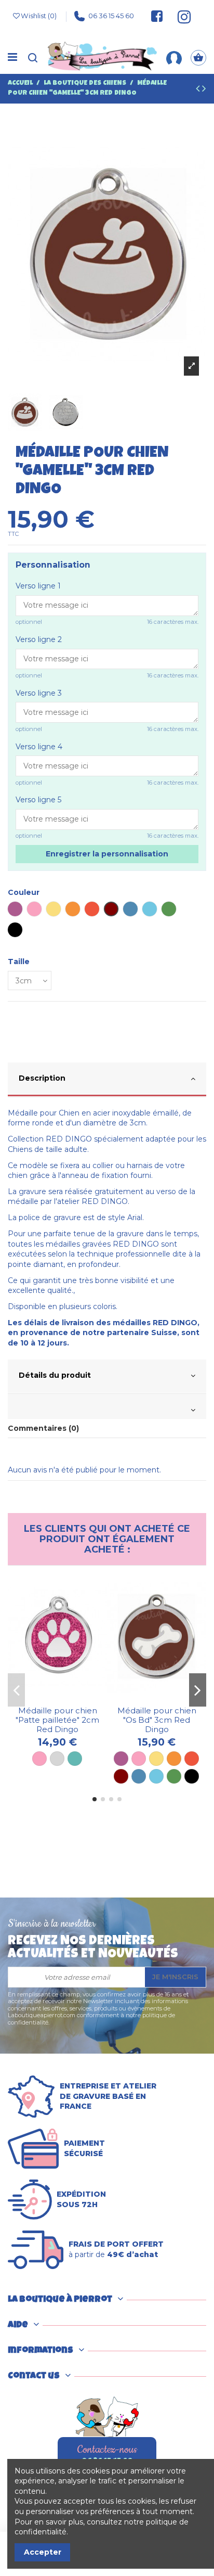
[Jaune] (156, 1759)
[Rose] (39, 1759)
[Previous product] (199, 90)
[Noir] (192, 1776)
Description (42, 1078)
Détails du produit (55, 1375)
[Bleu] (139, 1776)
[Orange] (174, 1759)
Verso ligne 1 (38, 586)
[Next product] (204, 90)
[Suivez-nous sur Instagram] (180, 16)
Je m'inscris (175, 1977)
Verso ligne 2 (39, 639)
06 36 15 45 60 (111, 16)
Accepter (43, 2552)
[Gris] (57, 1759)
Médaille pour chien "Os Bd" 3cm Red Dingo (157, 1720)
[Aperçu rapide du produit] (65, 1698)
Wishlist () (39, 16)
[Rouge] (192, 1759)
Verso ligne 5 (38, 800)
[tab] (107, 1080)
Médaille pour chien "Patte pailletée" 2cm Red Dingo (57, 1720)
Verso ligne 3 (39, 693)
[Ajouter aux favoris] (50, 1698)
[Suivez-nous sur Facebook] (157, 16)
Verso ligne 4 (39, 747)
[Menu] (12, 58)
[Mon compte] (174, 57)
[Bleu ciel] (156, 1776)
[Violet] (121, 1759)
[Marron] (121, 1776)
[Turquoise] (75, 1759)
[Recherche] (33, 57)
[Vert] (174, 1776)
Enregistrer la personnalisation (107, 854)
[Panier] (198, 57)
